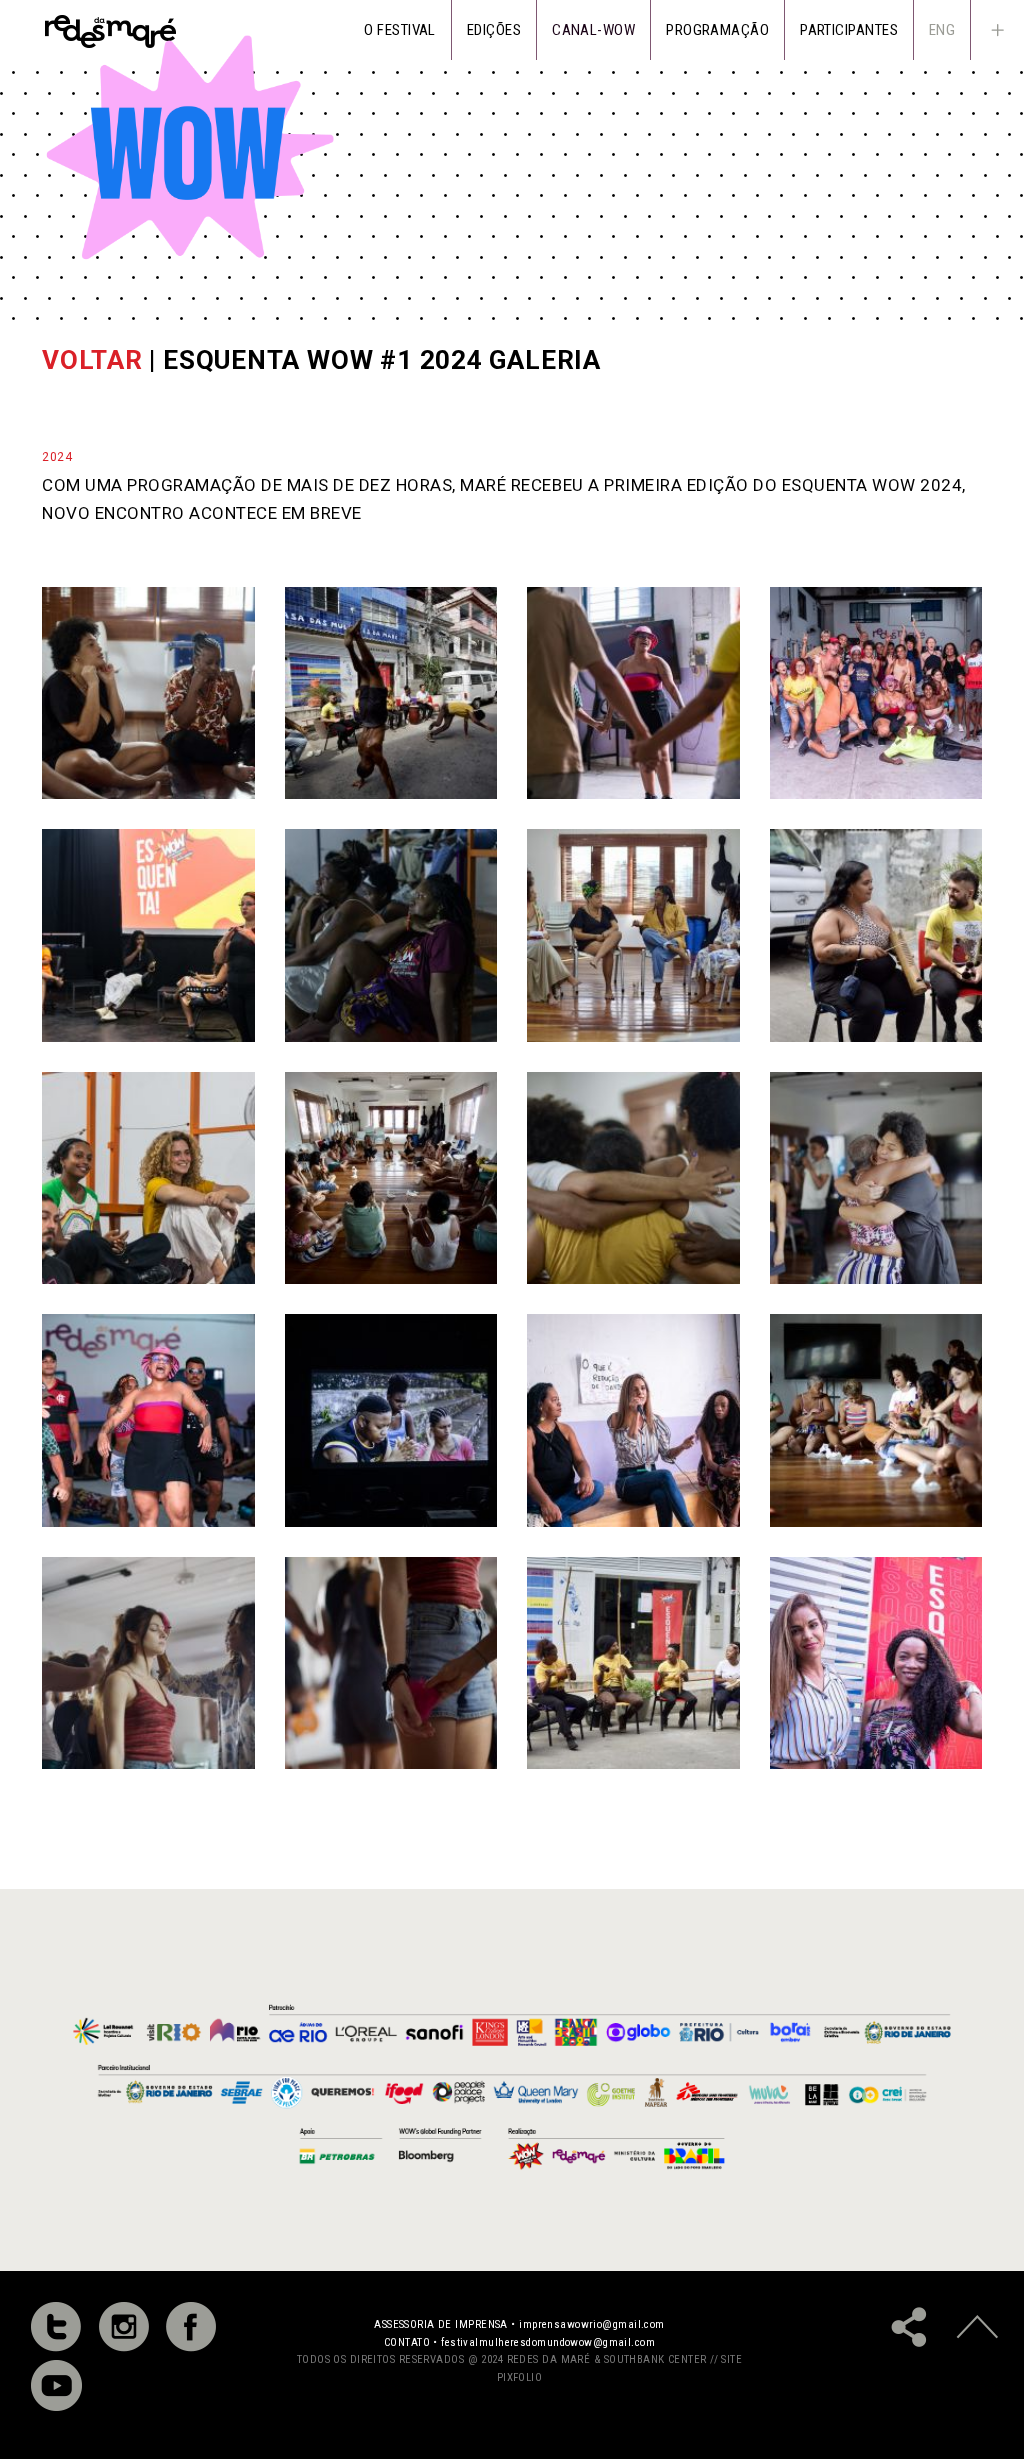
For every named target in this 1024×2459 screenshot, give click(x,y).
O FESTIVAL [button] (400, 30)
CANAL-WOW (593, 30)
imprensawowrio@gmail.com (592, 2324)
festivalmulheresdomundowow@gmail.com (548, 2342)
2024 (57, 457)
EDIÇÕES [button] (494, 30)
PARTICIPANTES (849, 30)
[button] (997, 30)
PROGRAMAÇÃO (717, 30)
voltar (92, 360)
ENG (942, 30)
